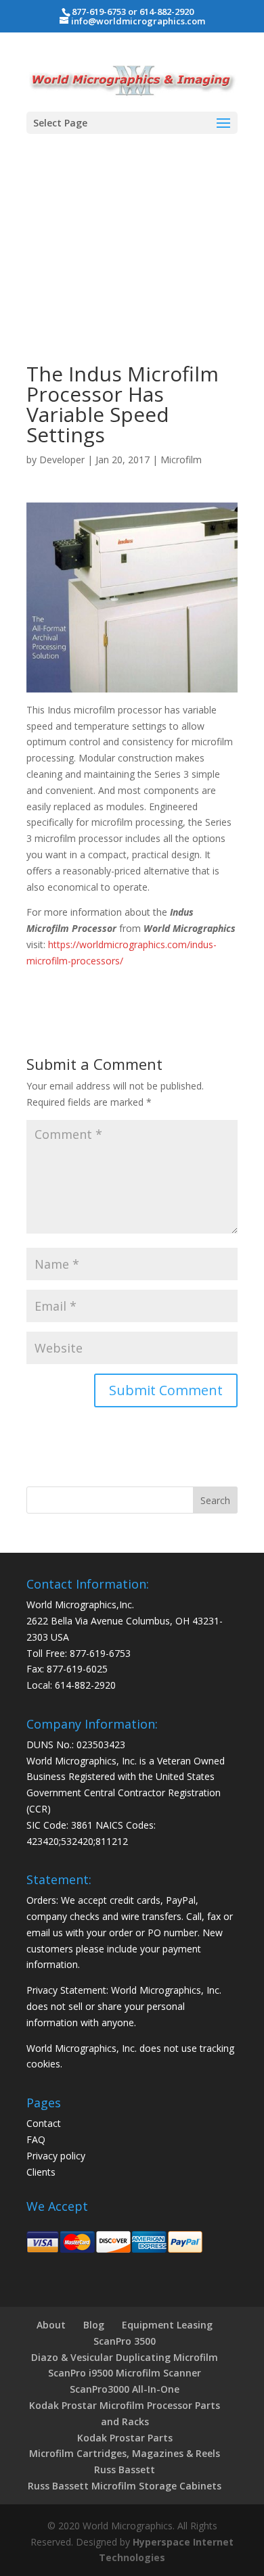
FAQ (36, 2139)
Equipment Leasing (167, 2325)
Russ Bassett (125, 2469)
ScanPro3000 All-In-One (125, 2389)
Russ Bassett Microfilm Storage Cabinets (125, 2486)
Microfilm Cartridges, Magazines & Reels (125, 2453)
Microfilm (181, 460)
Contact (44, 2123)
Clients (41, 2172)
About (51, 2325)
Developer (62, 460)
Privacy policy (56, 2156)
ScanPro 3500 (125, 2341)
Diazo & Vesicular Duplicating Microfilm (125, 2357)
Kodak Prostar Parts (125, 2438)
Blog (94, 2325)
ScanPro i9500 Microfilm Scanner (125, 2373)
